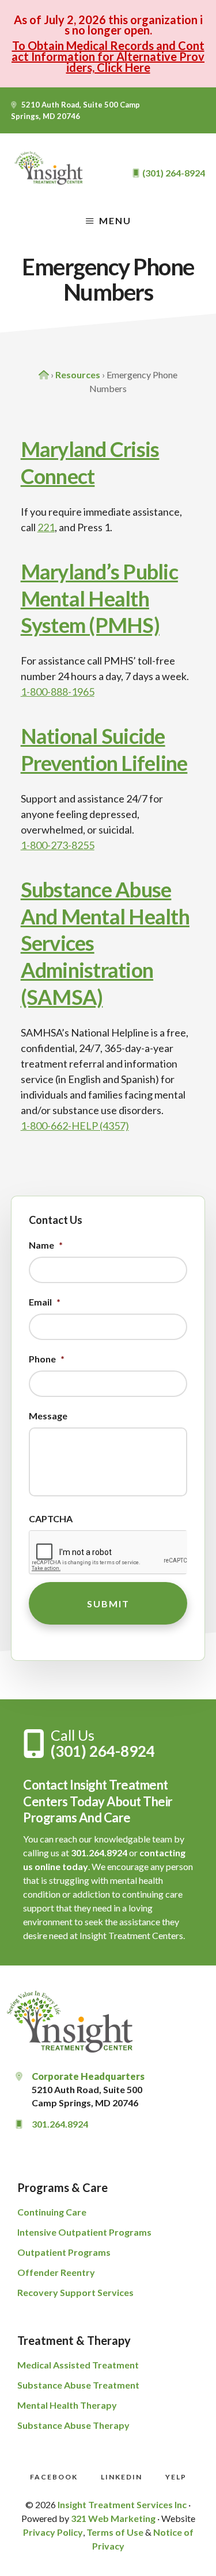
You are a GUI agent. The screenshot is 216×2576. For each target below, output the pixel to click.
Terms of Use (115, 2532)
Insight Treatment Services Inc (122, 2504)
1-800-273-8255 (58, 845)
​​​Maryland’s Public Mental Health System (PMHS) (99, 598)
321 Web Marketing (113, 2518)
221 (46, 527)
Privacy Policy (53, 2532)
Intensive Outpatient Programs (84, 2232)
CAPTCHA (51, 1519)
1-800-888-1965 (58, 692)
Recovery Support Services (75, 2292)
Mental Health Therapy (67, 2405)
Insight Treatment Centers (50, 168)
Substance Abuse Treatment (78, 2385)
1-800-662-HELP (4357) (75, 1126)
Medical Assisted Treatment (78, 2365)
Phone (47, 1359)
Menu (115, 220)
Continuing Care (52, 2212)
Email (45, 1302)
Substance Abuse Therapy (73, 2425)
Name (46, 1245)
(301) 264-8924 (103, 1751)
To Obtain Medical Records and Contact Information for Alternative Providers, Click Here (108, 56)
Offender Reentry (56, 2272)
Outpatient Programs (64, 2252)
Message (48, 1416)
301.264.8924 (99, 1853)
